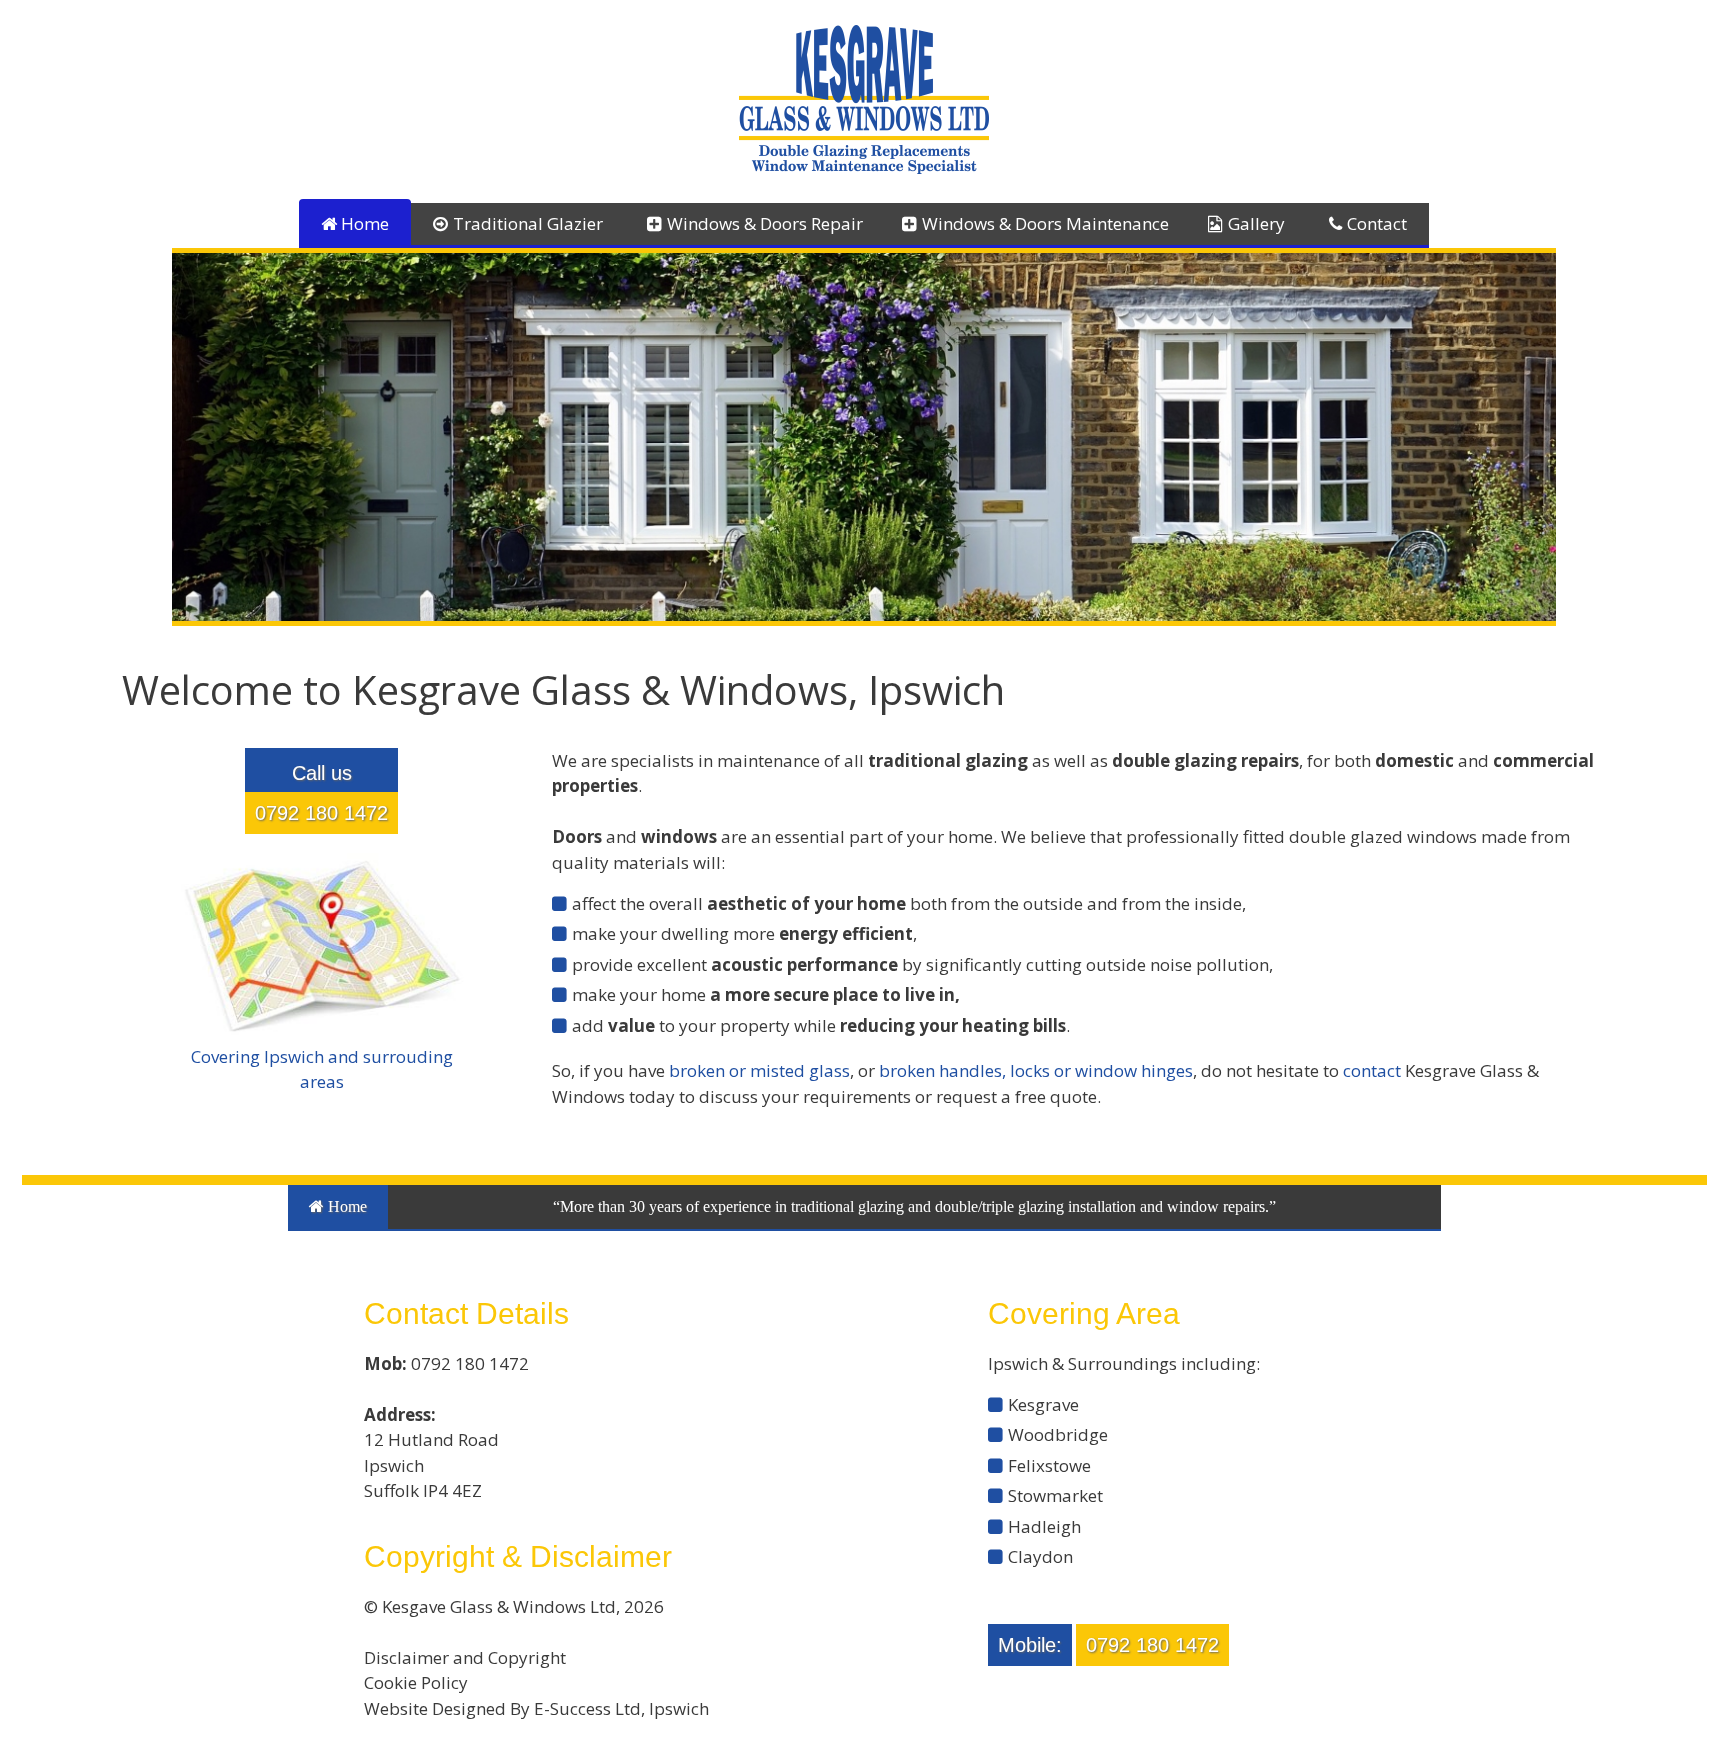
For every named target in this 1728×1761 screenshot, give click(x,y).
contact (1372, 1070)
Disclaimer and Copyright (465, 1657)
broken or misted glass (759, 1070)
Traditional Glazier (528, 223)
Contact (1377, 223)
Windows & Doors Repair (765, 223)
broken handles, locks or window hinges (1036, 1070)
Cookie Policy (416, 1682)
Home (363, 223)
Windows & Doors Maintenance (1045, 223)
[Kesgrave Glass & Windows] (864, 97)
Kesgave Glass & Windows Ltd (499, 1606)
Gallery (1256, 223)
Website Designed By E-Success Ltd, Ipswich (536, 1708)
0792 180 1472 (321, 813)
